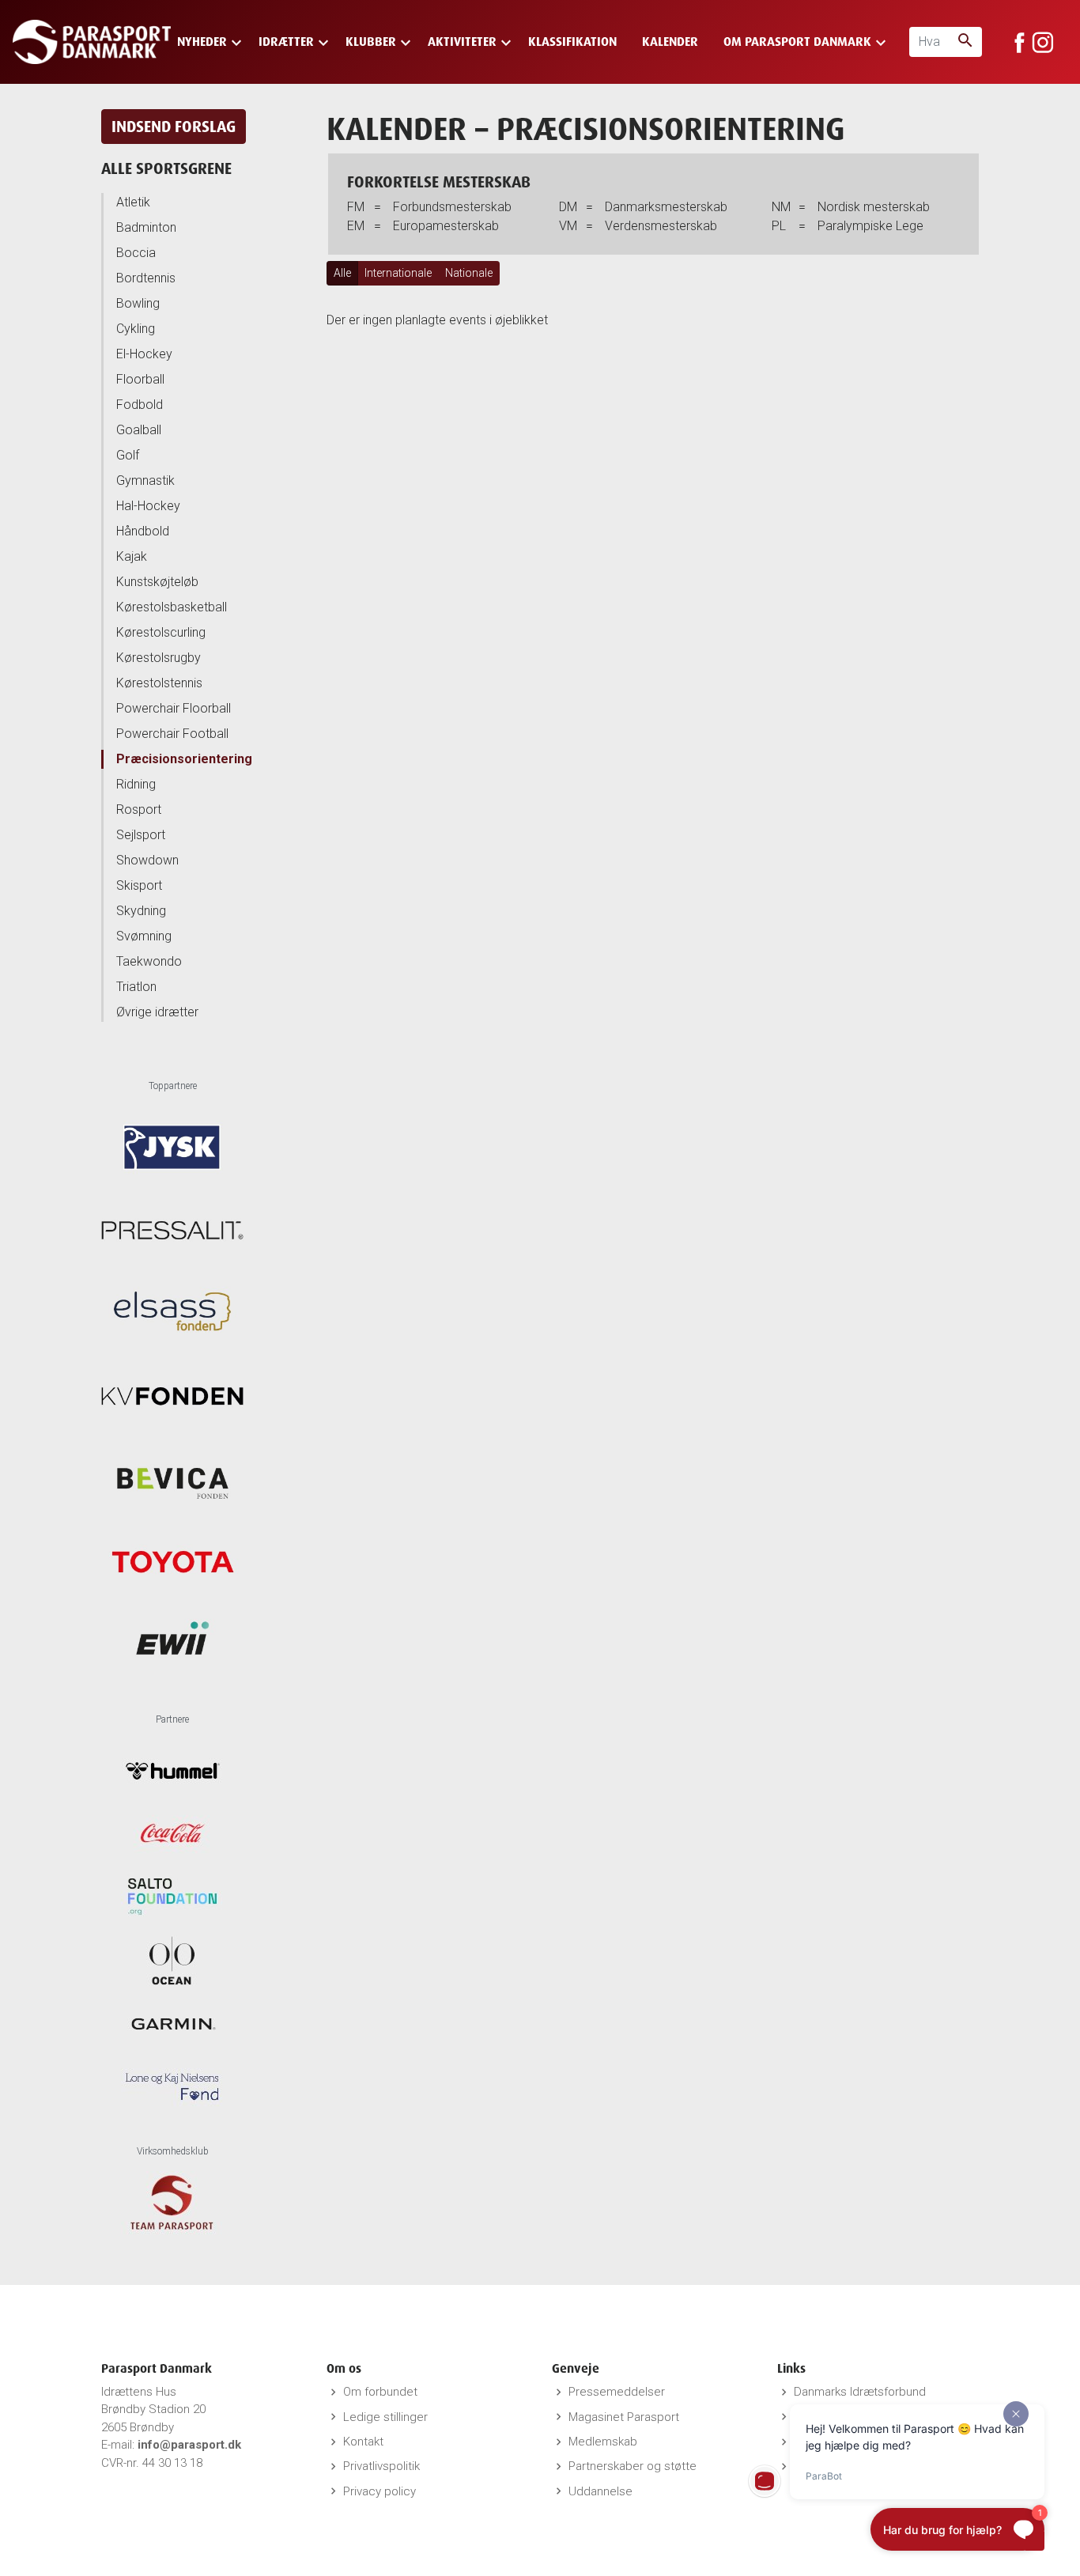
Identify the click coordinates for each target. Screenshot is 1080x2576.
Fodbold (140, 405)
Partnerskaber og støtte (633, 2466)
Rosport (139, 809)
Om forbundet (380, 2392)
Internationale (398, 273)
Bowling (138, 303)
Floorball (140, 379)
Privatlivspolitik (381, 2466)
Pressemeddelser (617, 2392)
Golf (128, 455)
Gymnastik (145, 480)
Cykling (136, 329)
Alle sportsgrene (166, 168)
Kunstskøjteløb (157, 582)
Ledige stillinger (385, 2417)
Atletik (133, 202)
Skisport (139, 885)
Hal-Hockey (148, 506)
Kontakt (363, 2442)
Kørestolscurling (161, 632)
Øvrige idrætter (157, 1012)
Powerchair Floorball (174, 708)
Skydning (141, 911)
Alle (342, 273)
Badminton (146, 227)
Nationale (469, 273)
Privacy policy (380, 2491)
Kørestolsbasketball (172, 607)
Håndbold (143, 531)
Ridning (136, 784)
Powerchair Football (172, 734)
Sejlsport (141, 835)
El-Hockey (144, 354)
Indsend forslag (174, 126)
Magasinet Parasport (624, 2417)
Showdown (147, 860)
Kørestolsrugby (159, 658)
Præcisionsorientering (184, 759)
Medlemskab (603, 2442)
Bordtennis (146, 278)
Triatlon (136, 987)
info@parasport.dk (189, 2445)
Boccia (136, 253)
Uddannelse (600, 2491)
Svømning (144, 936)
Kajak (132, 556)
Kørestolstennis (159, 683)
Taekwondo (149, 961)
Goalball (139, 430)
